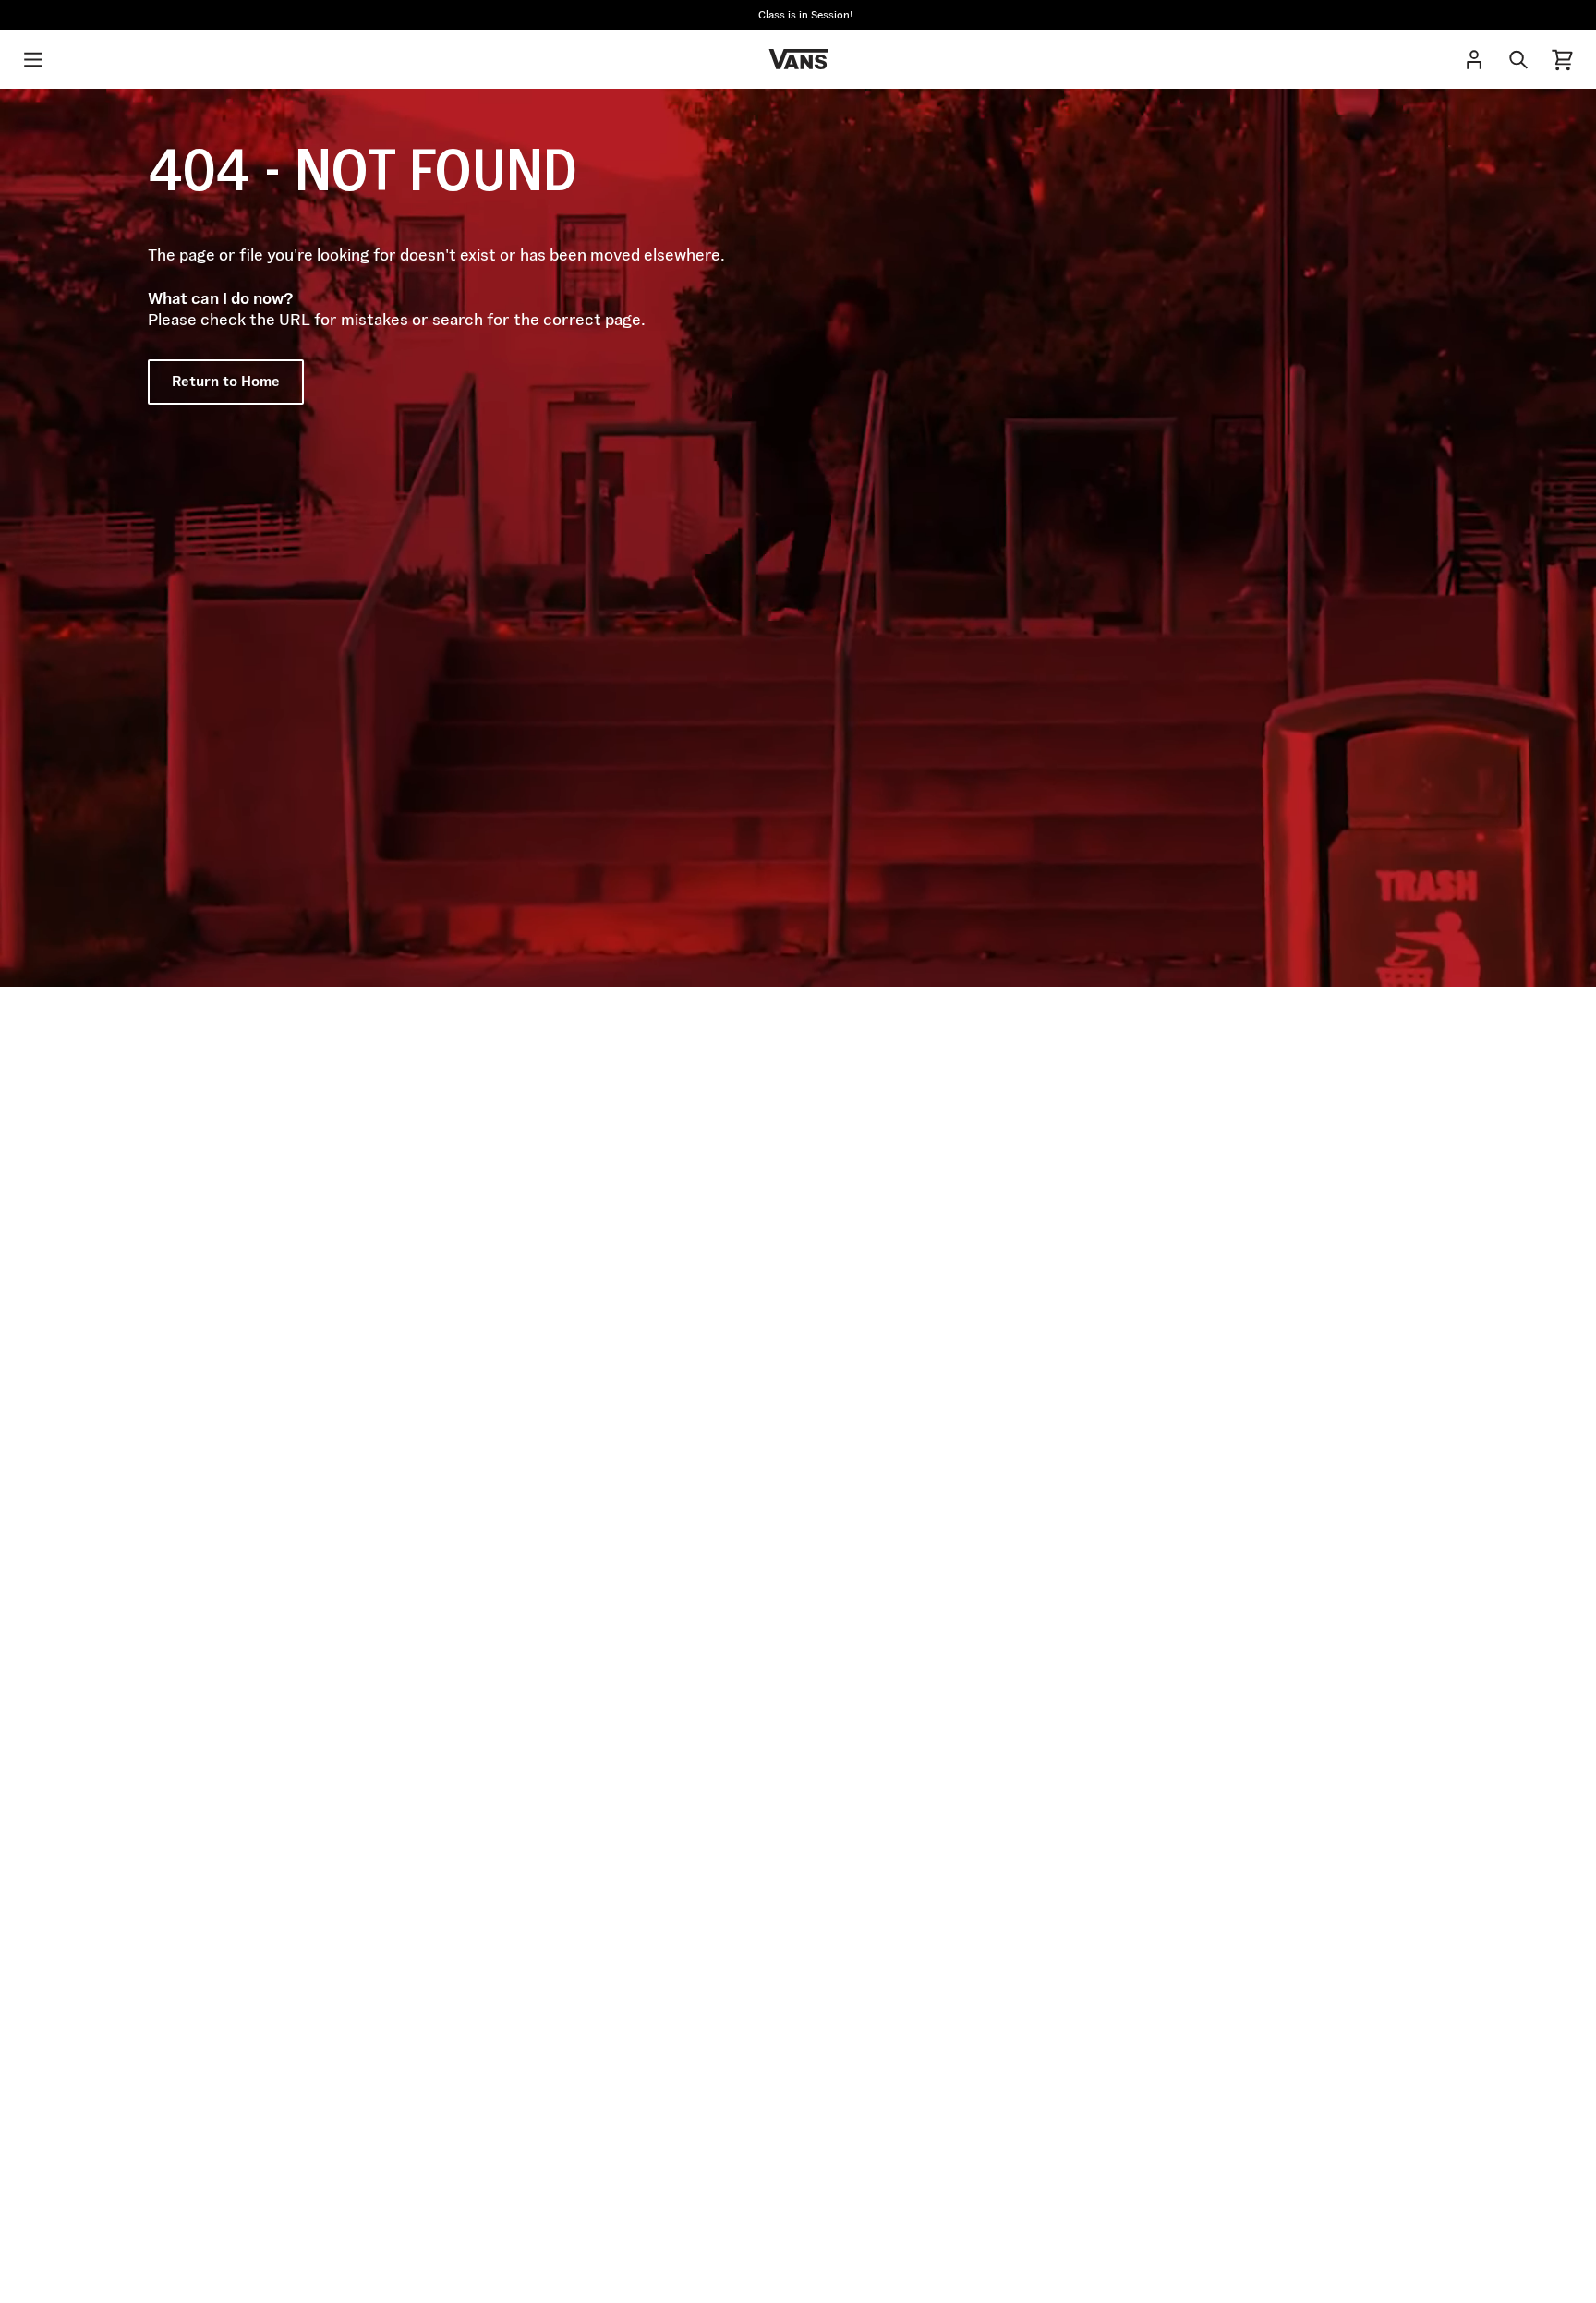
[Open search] (1518, 59)
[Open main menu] (33, 59)
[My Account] (1474, 59)
